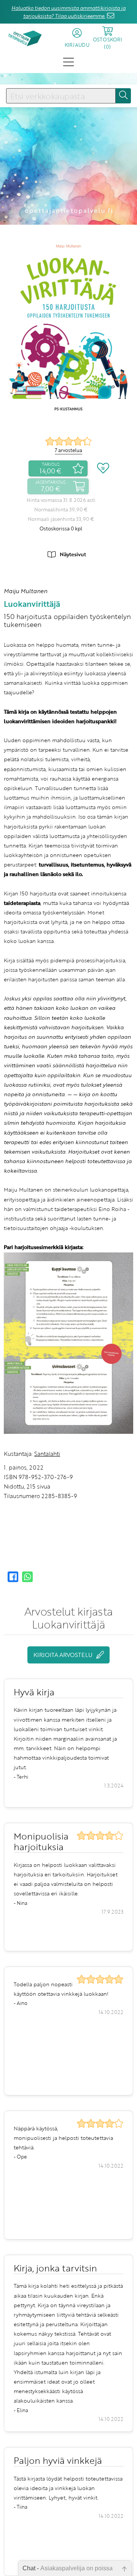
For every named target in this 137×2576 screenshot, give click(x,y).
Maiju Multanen (25, 591)
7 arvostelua (68, 450)
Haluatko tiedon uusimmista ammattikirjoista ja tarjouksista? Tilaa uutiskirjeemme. (68, 12)
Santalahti (47, 1454)
